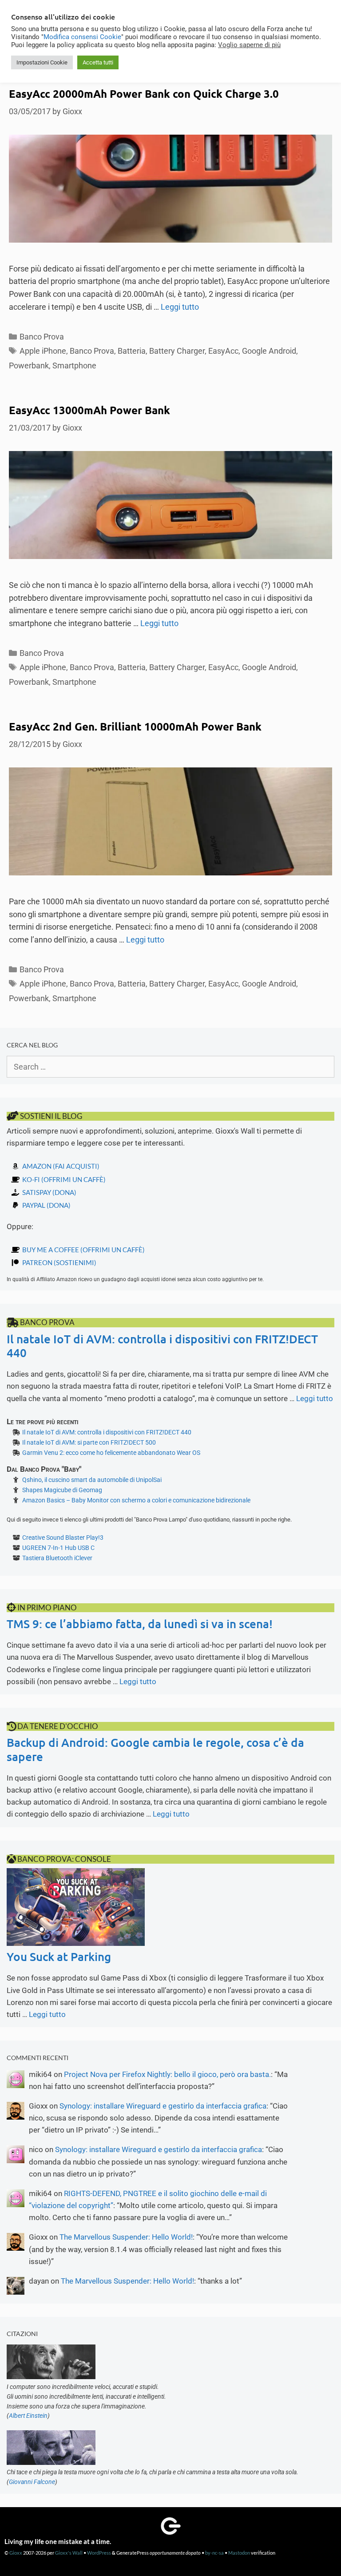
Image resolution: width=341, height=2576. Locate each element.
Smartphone (74, 365)
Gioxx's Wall (69, 2553)
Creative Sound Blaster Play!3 (63, 1538)
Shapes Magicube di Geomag (62, 1490)
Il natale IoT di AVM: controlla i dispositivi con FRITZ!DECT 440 (162, 1346)
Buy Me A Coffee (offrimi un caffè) (83, 1250)
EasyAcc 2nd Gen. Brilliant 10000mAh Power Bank (135, 726)
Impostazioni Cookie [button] (42, 62)
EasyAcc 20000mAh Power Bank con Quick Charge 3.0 (144, 94)
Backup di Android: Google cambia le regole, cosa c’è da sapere (155, 1749)
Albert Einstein (28, 2416)
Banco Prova (42, 337)
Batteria (132, 351)
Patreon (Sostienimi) (59, 1262)
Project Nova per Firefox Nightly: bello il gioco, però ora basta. (167, 2074)
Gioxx (16, 2553)
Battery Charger (177, 351)
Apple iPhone (43, 351)
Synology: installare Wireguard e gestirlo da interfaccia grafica (163, 2106)
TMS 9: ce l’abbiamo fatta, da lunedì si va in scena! (140, 1623)
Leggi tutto (180, 307)
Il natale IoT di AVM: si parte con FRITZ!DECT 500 (89, 1442)
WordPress (99, 2553)
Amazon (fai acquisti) (61, 1166)
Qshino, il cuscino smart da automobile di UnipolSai (92, 1480)
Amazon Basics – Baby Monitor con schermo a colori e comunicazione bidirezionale (136, 1500)
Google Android (269, 351)
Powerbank (29, 365)
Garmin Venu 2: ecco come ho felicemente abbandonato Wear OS (111, 1453)
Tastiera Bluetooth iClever (57, 1558)
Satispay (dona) (49, 1192)
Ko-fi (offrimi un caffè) (64, 1179)
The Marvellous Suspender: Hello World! (126, 2237)
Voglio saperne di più (249, 45)
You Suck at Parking (59, 1956)
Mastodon (239, 2553)
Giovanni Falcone (32, 2482)
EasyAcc (223, 351)
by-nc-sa (214, 2553)
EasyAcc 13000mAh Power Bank (89, 410)
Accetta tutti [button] (98, 62)
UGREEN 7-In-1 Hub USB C (58, 1548)
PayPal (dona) (46, 1205)
